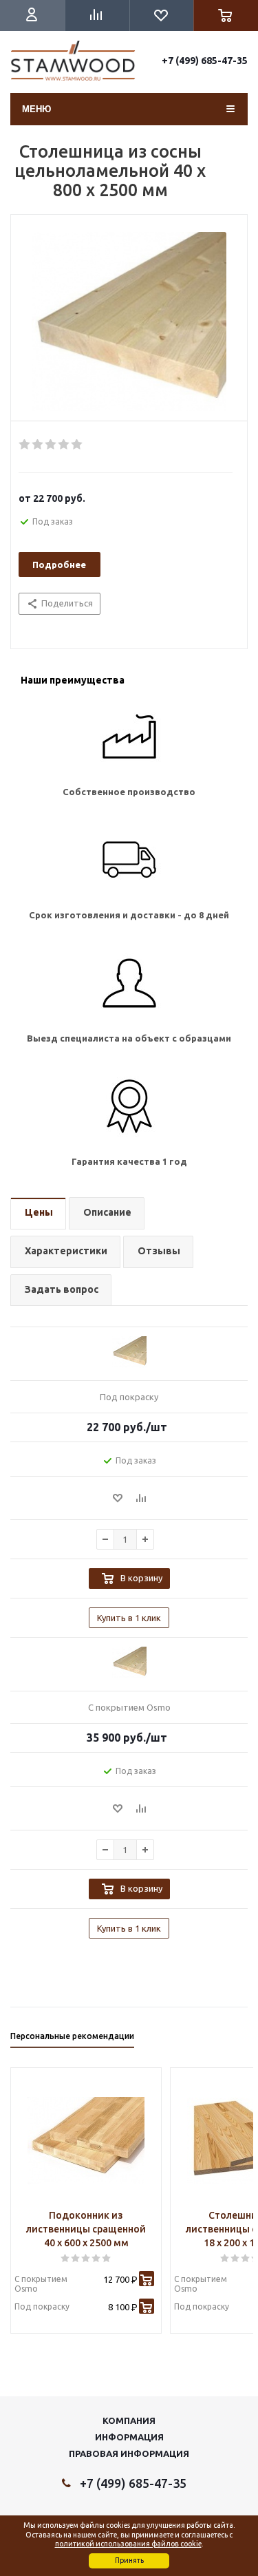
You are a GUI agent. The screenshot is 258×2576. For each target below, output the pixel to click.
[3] (51, 445)
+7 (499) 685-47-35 (205, 61)
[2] (38, 445)
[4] (64, 445)
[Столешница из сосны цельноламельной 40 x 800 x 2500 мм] (129, 321)
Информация (129, 2437)
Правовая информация (129, 2453)
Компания (129, 2420)
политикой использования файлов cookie (128, 2544)
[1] (25, 445)
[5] (77, 445)
